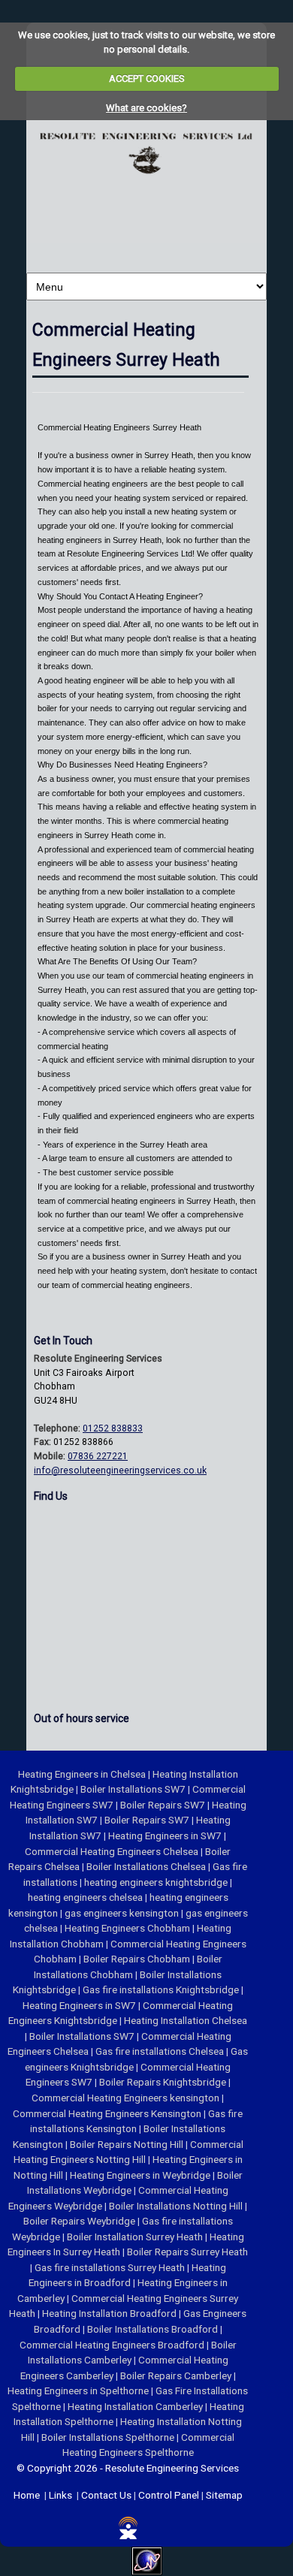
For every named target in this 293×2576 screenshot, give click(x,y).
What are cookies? (146, 108)
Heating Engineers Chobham (128, 1928)
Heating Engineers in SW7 (166, 1835)
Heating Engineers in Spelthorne (79, 2390)
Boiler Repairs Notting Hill (128, 2144)
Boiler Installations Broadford (154, 2329)
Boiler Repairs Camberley (177, 2375)
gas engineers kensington (123, 1913)
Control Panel (169, 2495)
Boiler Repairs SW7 (164, 1805)
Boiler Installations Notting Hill (177, 2206)
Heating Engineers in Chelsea (83, 1774)
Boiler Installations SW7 (134, 1789)
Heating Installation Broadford (110, 2313)
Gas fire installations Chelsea (161, 2051)
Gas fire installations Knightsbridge (162, 1989)
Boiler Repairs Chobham (138, 1959)
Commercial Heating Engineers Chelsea (113, 1851)
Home (27, 2495)
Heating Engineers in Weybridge (141, 2175)
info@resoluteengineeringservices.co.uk (120, 1470)
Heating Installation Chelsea (186, 2020)
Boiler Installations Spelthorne (109, 2437)
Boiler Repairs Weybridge (80, 2221)
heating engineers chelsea (86, 1897)
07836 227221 (98, 1456)
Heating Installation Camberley (136, 2406)
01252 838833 (113, 1428)
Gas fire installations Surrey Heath (111, 2267)
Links (60, 2495)
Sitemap (224, 2495)
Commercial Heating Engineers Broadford (113, 2345)
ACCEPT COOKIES (147, 78)
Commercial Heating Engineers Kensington (108, 2113)
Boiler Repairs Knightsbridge (164, 2082)
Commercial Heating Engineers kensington (127, 2098)
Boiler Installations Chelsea (147, 1866)
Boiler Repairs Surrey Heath (187, 2252)
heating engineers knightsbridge (157, 1882)
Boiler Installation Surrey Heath (136, 2237)
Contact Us (106, 2495)
